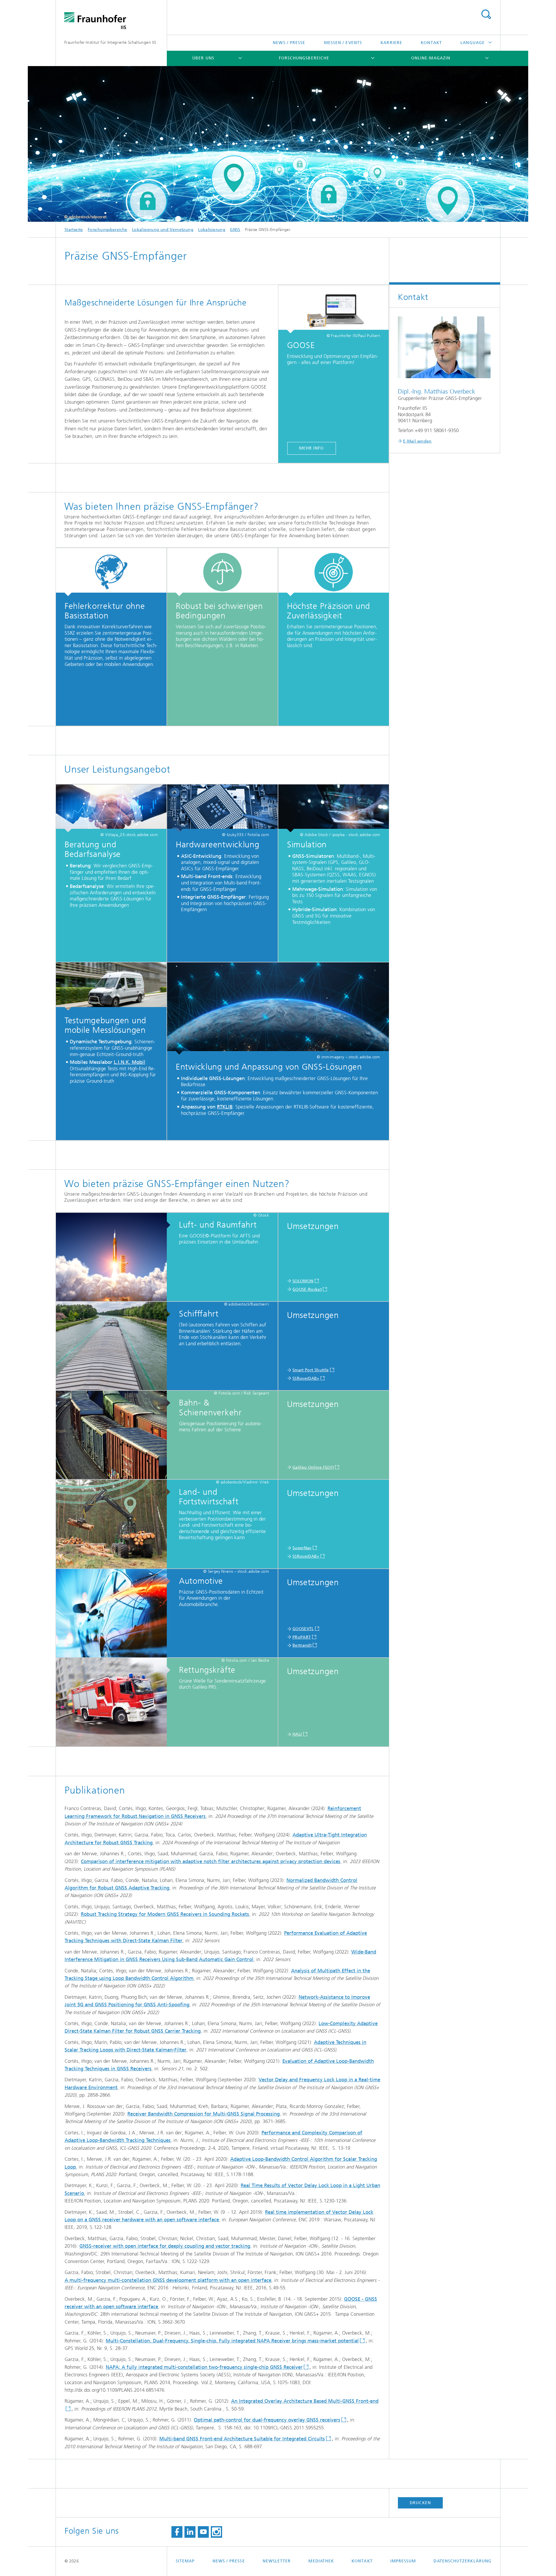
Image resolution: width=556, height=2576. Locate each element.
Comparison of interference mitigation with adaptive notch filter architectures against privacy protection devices (211, 1861)
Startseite (74, 230)
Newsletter (277, 2561)
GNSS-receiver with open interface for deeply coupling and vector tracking (165, 2246)
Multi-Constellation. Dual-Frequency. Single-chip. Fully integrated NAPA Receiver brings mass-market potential (232, 2341)
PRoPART (302, 1637)
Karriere (391, 43)
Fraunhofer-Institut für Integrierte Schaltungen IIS (110, 42)
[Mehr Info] (333, 309)
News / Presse (289, 43)
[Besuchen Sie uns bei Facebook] (177, 2532)
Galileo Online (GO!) (313, 1467)
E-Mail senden (417, 441)
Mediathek (321, 2561)
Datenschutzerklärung (462, 2561)
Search (486, 14)
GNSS (235, 230)
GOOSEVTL (303, 1629)
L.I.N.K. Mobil (129, 1062)
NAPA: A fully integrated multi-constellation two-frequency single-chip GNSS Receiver (204, 2367)
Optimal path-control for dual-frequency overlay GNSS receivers (267, 2420)
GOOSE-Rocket (307, 1289)
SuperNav (302, 1548)
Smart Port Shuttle (311, 1370)
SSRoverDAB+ (306, 1378)
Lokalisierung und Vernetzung (163, 230)
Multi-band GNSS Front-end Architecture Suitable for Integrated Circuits (242, 2439)
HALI (297, 1734)
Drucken (420, 2503)
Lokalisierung (212, 230)
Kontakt (431, 43)
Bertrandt (302, 1645)
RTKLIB (225, 1107)
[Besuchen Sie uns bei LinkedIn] (190, 2532)
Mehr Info (312, 448)
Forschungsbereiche (304, 58)
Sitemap (185, 2561)
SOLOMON (303, 1281)
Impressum (403, 2561)
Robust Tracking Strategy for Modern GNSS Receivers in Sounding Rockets (165, 1914)
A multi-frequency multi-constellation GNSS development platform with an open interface (168, 2280)
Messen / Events (343, 43)
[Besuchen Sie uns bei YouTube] (203, 2532)
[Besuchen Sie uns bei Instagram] (216, 2532)
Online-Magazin (431, 58)
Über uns (203, 58)
